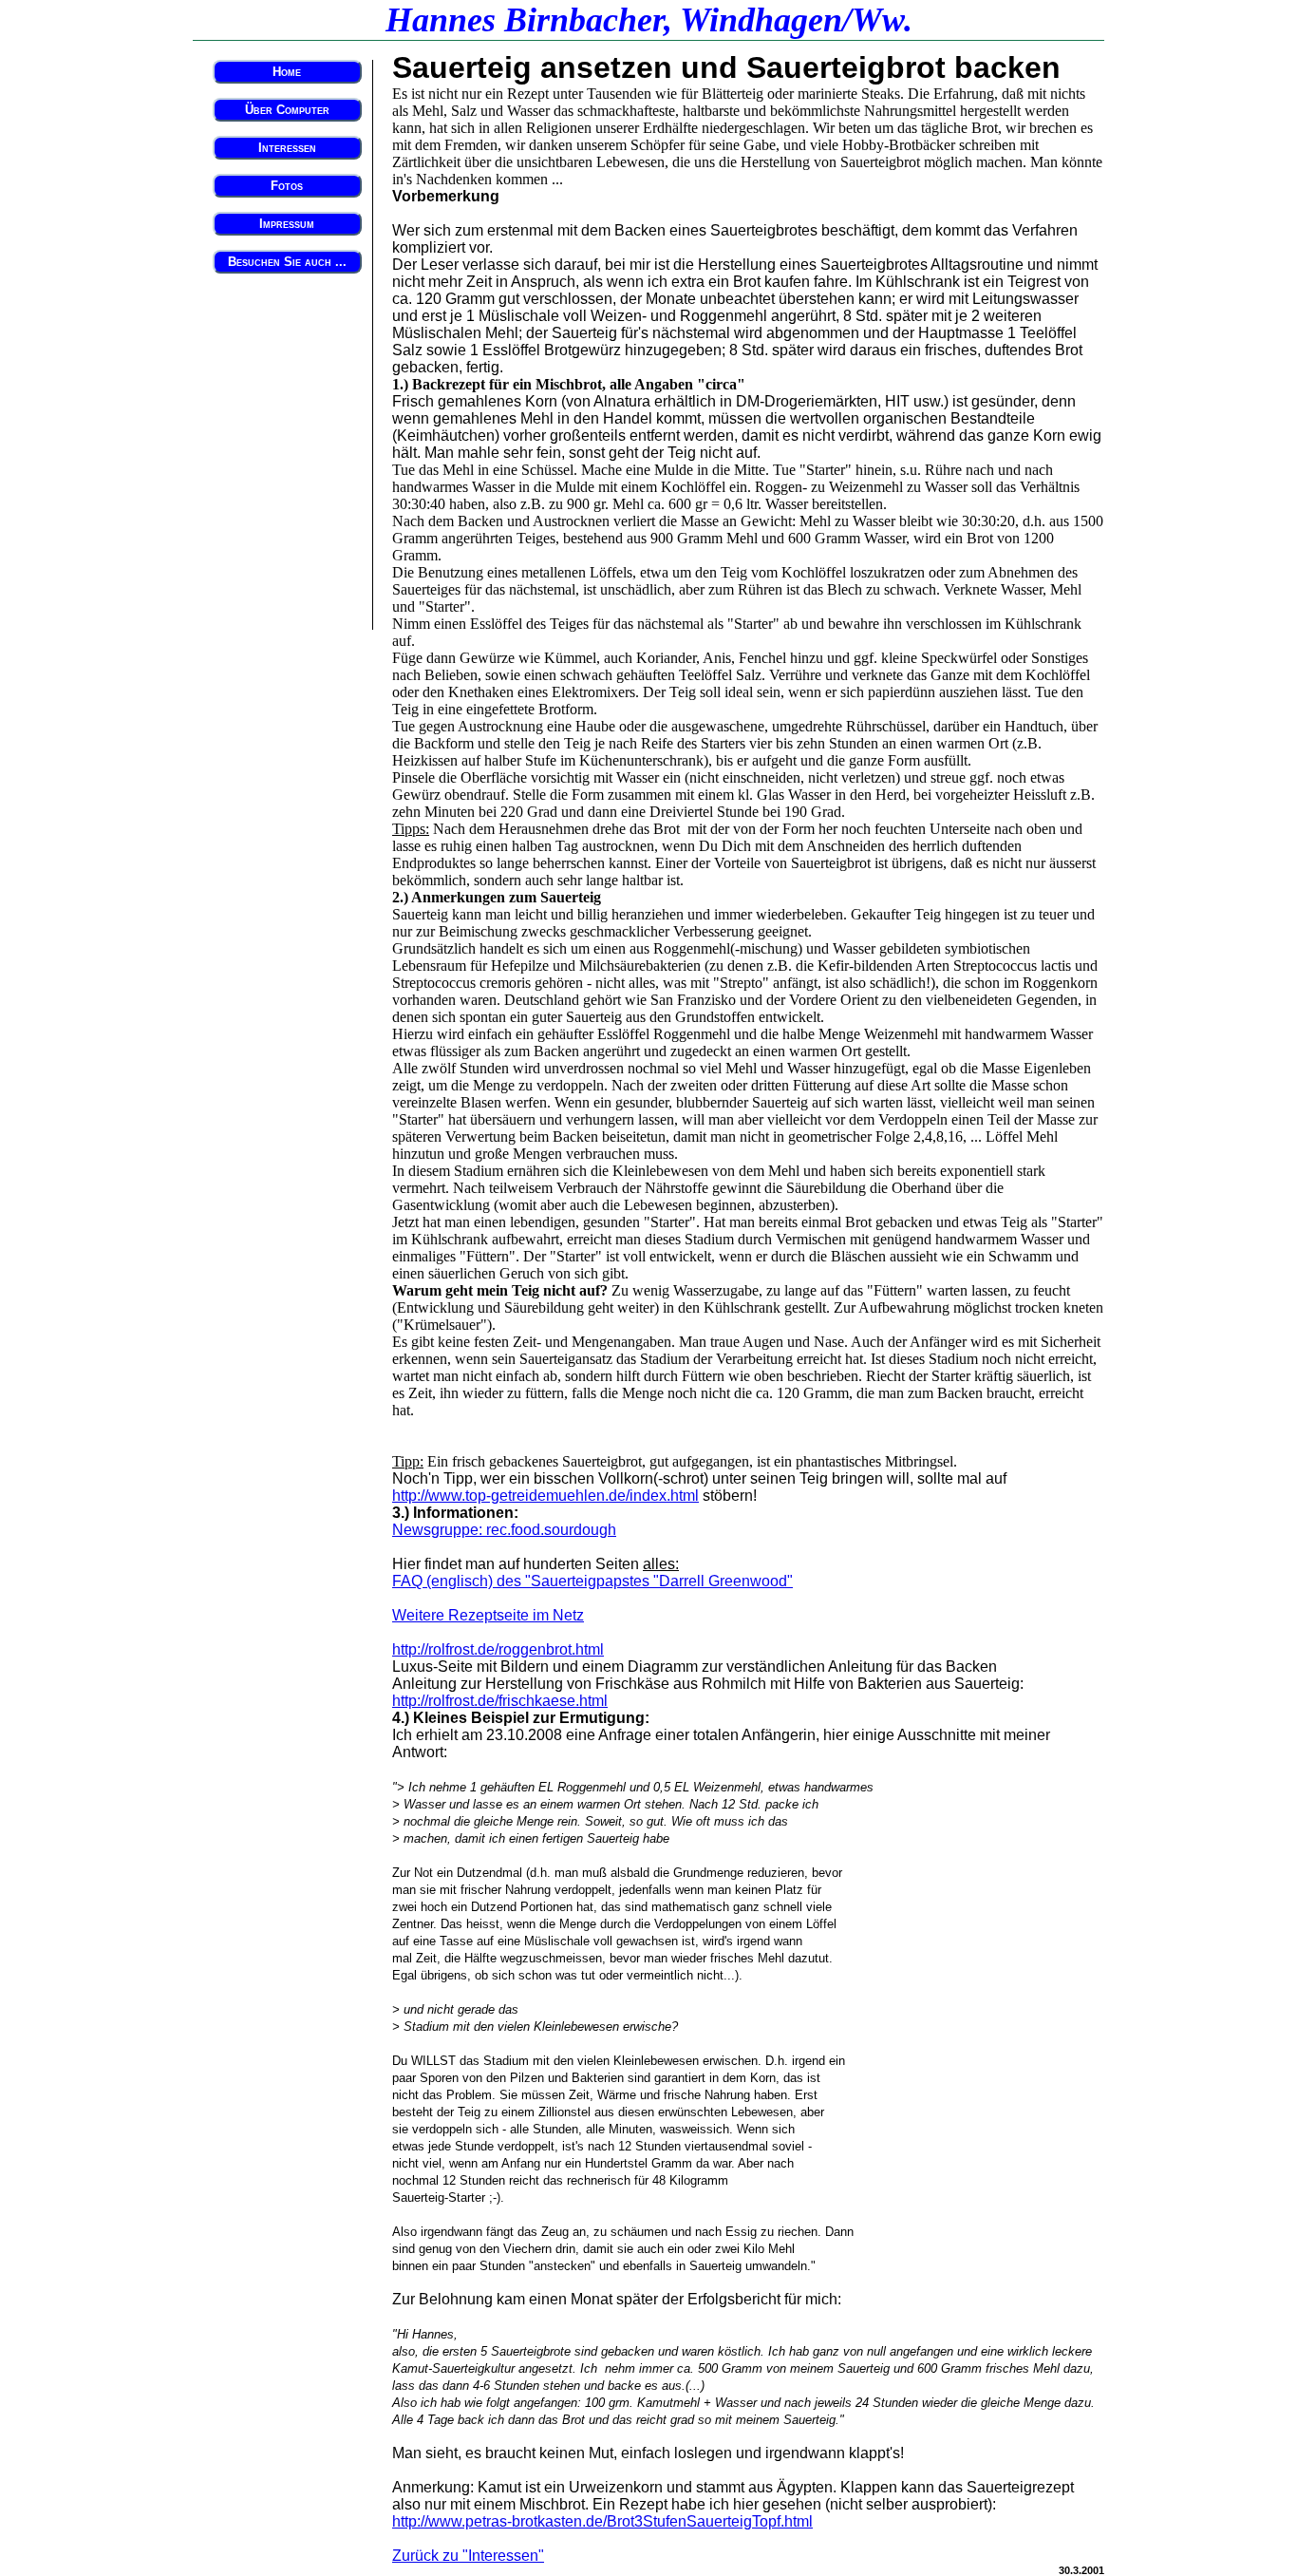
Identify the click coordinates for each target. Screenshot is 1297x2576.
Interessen (287, 148)
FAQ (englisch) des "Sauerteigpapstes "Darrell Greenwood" (592, 1581)
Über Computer (287, 110)
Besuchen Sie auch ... (287, 262)
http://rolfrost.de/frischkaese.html (500, 1701)
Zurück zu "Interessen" (468, 2556)
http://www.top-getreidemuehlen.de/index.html (545, 1496)
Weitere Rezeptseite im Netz (488, 1615)
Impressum (287, 224)
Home (287, 72)
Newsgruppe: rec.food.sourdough (504, 1530)
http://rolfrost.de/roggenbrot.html (498, 1649)
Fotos (287, 186)
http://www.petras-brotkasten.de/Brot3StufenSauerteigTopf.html (602, 2521)
